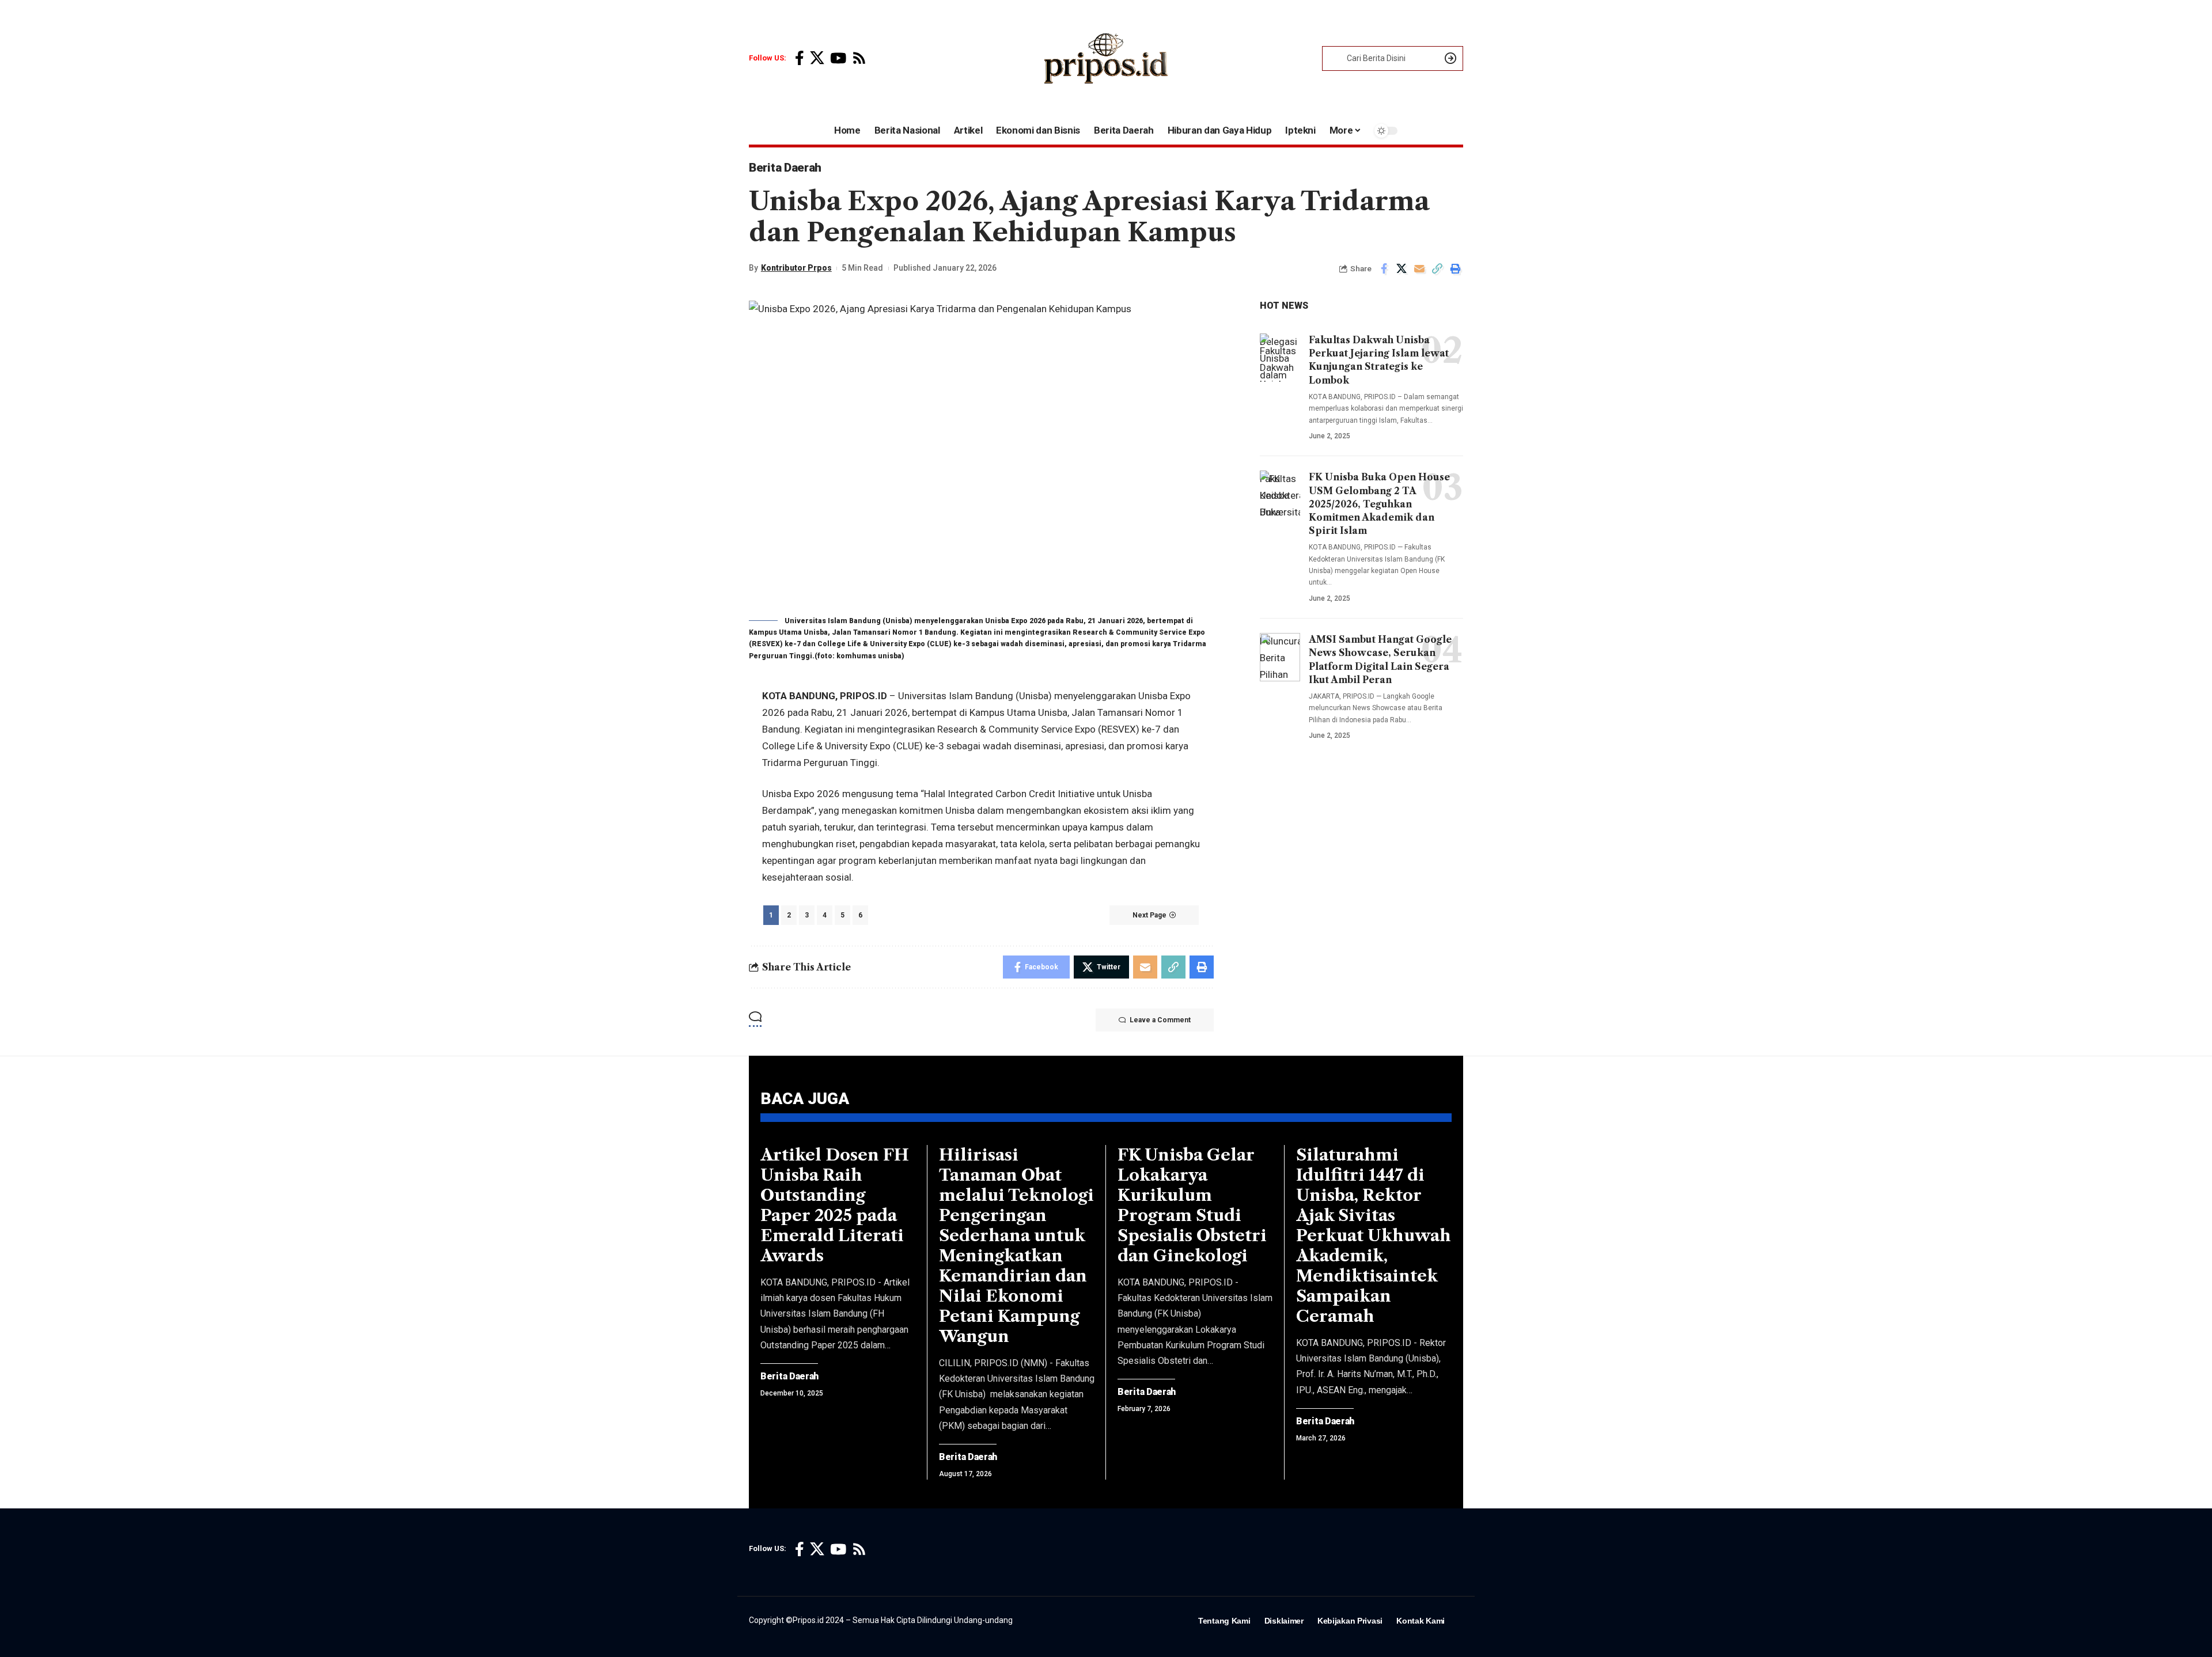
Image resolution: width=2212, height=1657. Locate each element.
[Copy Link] (1437, 268)
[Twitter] (817, 58)
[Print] (1455, 268)
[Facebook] (800, 58)
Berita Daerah (785, 168)
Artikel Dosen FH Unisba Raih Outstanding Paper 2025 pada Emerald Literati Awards (835, 1205)
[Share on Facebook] (1384, 268)
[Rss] (859, 58)
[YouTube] (838, 58)
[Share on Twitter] (1402, 268)
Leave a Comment (1160, 1020)
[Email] (1419, 268)
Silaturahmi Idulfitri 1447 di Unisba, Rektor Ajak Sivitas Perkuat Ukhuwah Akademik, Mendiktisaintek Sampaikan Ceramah (1374, 1235)
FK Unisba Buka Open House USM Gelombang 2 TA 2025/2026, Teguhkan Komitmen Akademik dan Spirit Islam (1379, 504)
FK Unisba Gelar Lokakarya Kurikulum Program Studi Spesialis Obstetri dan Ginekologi (1192, 1205)
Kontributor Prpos (796, 268)
